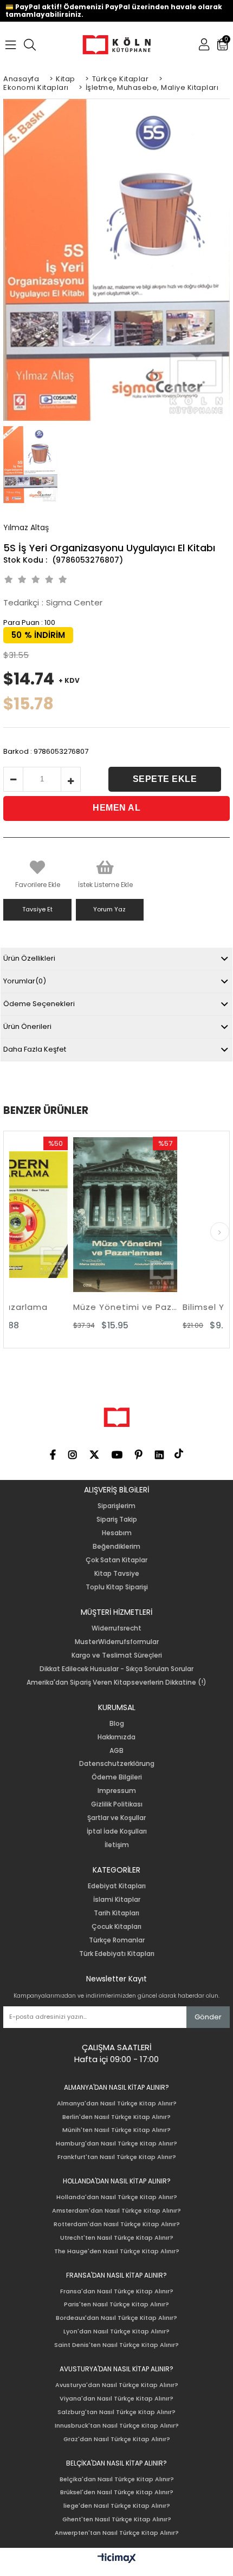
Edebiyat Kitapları (117, 1886)
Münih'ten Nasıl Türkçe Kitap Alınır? (116, 2130)
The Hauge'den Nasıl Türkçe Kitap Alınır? (117, 2251)
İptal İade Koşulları (117, 1831)
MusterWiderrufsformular (117, 1642)
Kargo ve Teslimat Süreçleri (117, 1655)
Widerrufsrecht (116, 1628)
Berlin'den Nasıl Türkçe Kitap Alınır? (116, 2117)
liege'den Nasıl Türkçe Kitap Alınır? (117, 2506)
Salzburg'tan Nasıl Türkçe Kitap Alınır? (116, 2412)
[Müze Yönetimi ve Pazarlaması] (71, 1215)
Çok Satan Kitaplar (116, 1560)
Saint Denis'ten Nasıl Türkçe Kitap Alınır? (116, 2345)
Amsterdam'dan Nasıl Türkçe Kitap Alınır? (116, 2211)
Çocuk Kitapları (116, 1927)
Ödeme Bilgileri (117, 1777)
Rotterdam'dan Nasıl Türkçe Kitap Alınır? (117, 2224)
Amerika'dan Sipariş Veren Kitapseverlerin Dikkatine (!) (116, 1682)
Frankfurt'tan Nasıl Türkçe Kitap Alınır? (117, 2157)
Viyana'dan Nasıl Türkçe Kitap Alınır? (116, 2399)
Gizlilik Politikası (117, 1804)
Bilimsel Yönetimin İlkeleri (181, 1307)
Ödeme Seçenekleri (39, 1004)
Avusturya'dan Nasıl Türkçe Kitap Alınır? (117, 2385)
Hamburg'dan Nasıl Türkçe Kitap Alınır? (116, 2144)
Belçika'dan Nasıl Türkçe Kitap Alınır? (117, 2479)
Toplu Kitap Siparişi (117, 1587)
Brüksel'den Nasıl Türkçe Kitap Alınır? (117, 2492)
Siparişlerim (116, 1506)
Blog (117, 1724)
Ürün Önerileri (27, 1026)
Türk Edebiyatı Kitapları (117, 1954)
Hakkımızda (116, 1737)
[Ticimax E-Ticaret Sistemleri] (117, 2559)
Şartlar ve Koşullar (116, 1818)
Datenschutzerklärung (117, 1764)
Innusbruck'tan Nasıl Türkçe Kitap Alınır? (117, 2426)
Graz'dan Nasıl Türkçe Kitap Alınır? (117, 2439)
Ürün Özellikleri (29, 958)
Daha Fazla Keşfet (35, 1049)
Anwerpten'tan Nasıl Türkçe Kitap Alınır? (117, 2533)
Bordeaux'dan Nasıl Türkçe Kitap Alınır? (116, 2318)
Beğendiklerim (116, 1547)
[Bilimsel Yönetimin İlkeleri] (181, 1215)
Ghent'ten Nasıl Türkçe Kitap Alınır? (117, 2519)
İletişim (117, 1845)
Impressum (117, 1791)
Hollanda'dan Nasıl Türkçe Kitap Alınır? (117, 2197)
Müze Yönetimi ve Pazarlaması (71, 1307)
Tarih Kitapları (116, 1913)
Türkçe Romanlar (117, 1940)
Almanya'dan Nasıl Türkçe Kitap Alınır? (117, 2104)
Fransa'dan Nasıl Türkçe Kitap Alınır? (117, 2291)
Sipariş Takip (117, 1519)
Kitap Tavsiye (117, 1574)
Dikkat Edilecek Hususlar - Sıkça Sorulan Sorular (116, 1669)
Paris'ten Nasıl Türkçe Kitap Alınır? (116, 2304)
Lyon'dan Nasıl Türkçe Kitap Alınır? (116, 2332)
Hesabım (117, 1533)
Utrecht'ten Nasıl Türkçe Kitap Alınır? (117, 2238)
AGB (116, 1751)
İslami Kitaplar (117, 1900)
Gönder (208, 2017)
